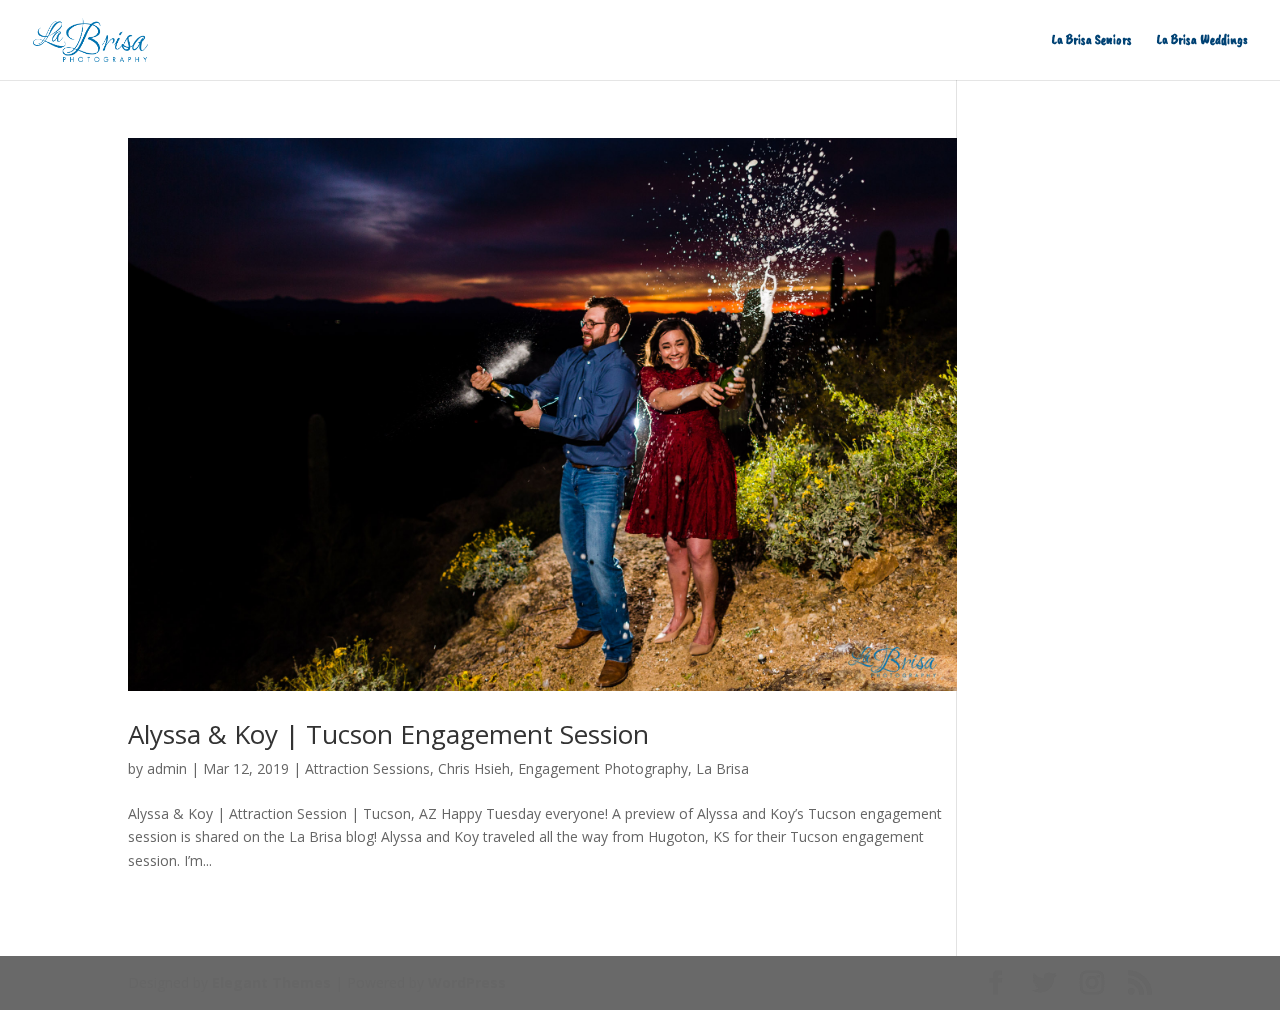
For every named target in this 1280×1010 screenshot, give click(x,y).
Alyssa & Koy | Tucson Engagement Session (388, 734)
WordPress (467, 982)
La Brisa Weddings (1202, 40)
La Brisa (722, 768)
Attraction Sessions (367, 768)
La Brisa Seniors (1092, 40)
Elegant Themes (271, 982)
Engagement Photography (603, 768)
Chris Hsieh (474, 768)
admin (167, 768)
